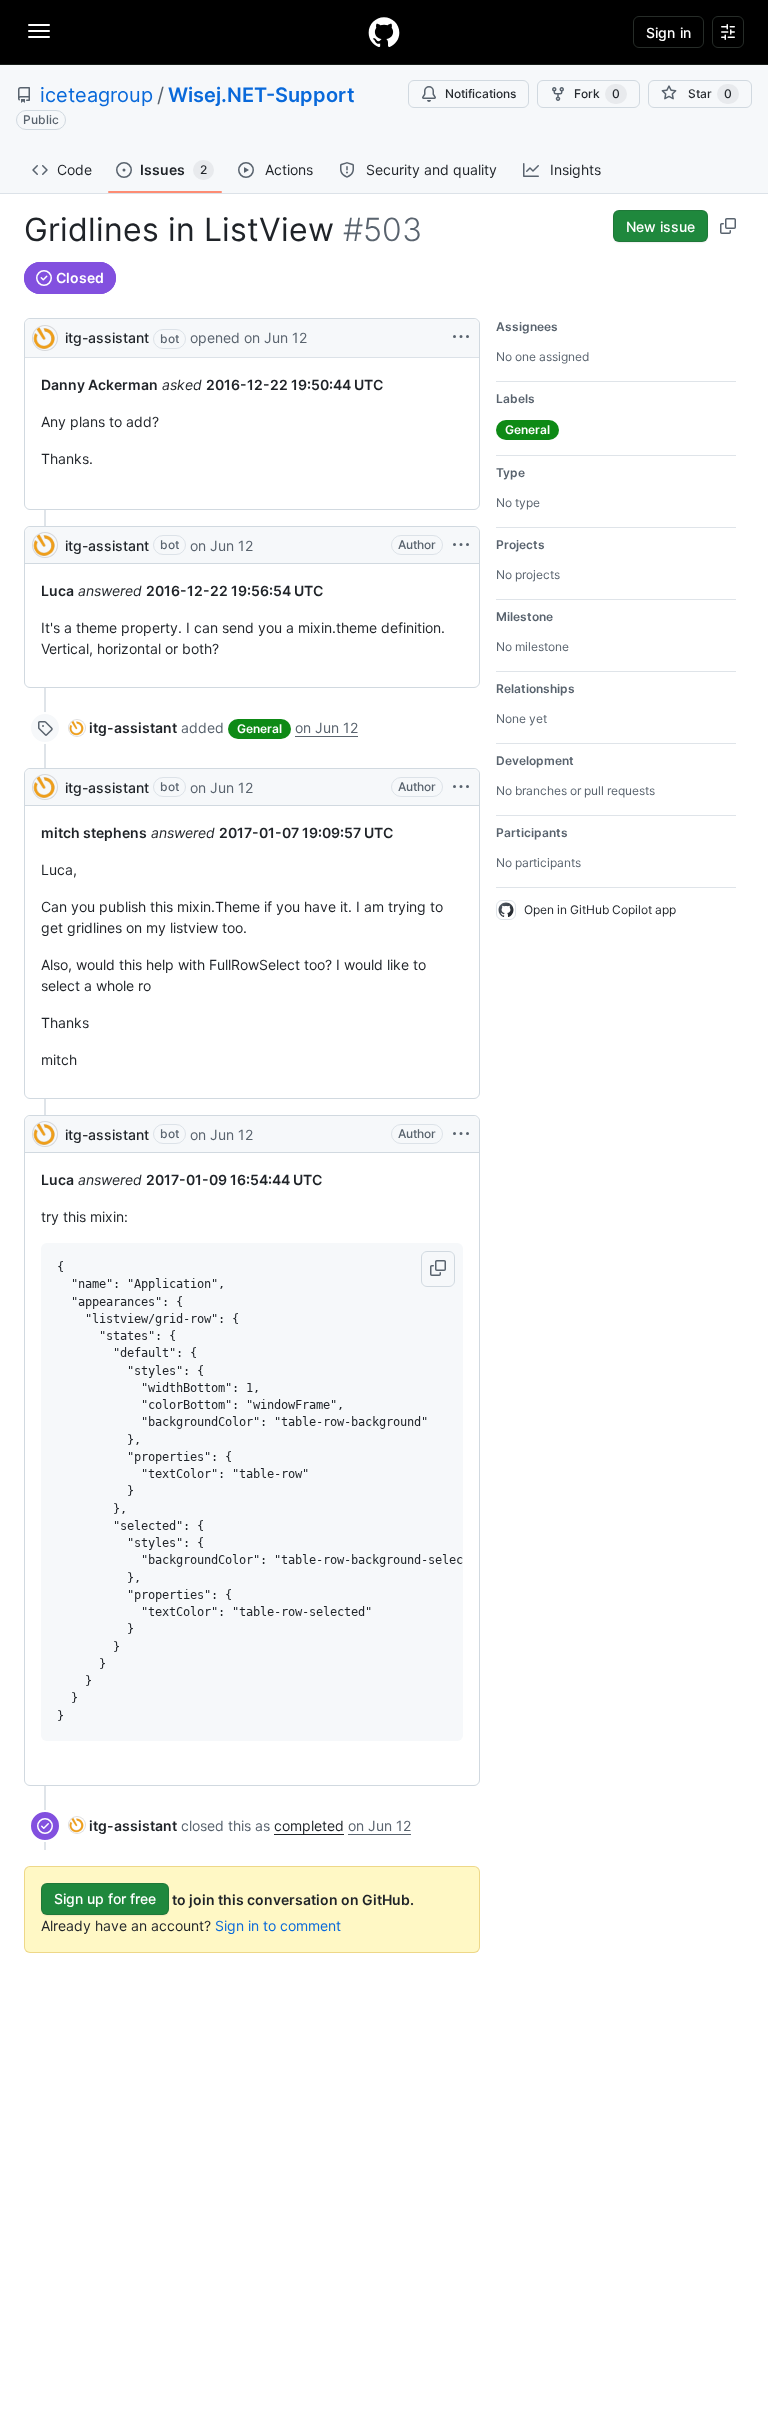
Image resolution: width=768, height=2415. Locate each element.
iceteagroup (96, 95)
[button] (438, 1269)
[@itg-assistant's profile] (45, 336)
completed (309, 1825)
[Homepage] (384, 32)
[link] (123, 727)
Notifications (480, 93)
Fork (597, 93)
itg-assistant (107, 337)
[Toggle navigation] (39, 31)
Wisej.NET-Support (261, 95)
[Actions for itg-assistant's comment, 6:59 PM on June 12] (461, 545)
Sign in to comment (278, 1925)
